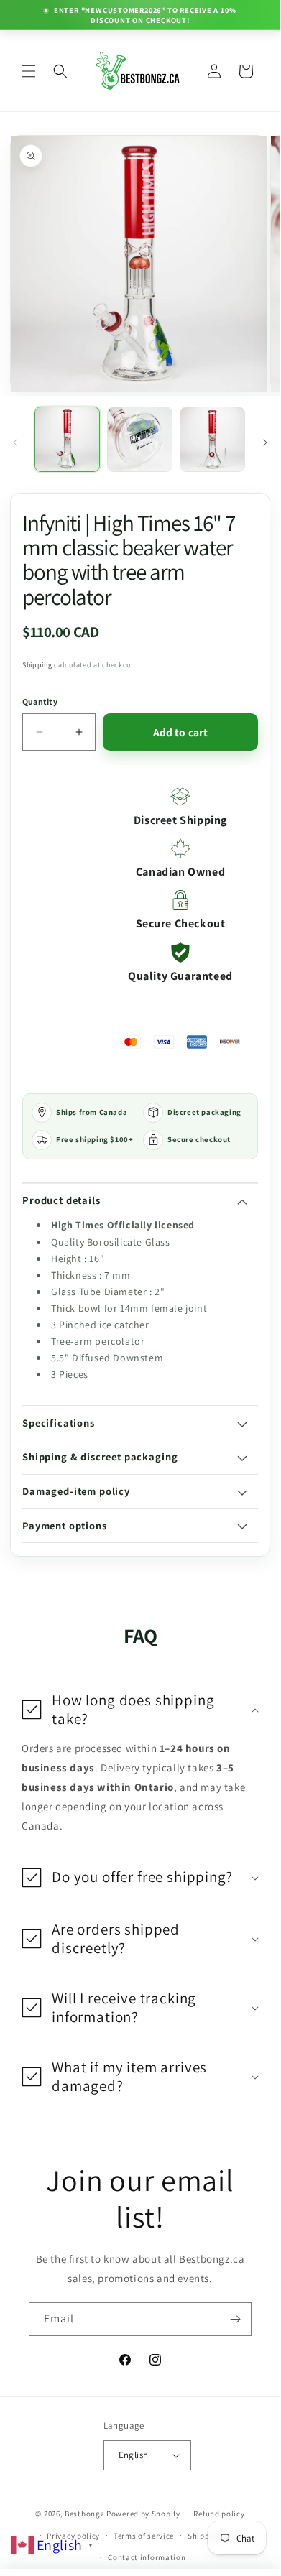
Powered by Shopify (143, 2514)
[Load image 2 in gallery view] (140, 439)
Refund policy (219, 2514)
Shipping (37, 665)
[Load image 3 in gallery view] (212, 439)
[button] (29, 71)
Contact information (147, 2557)
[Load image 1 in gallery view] (67, 439)
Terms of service (144, 2536)
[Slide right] (265, 443)
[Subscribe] (235, 2319)
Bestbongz (84, 2514)
